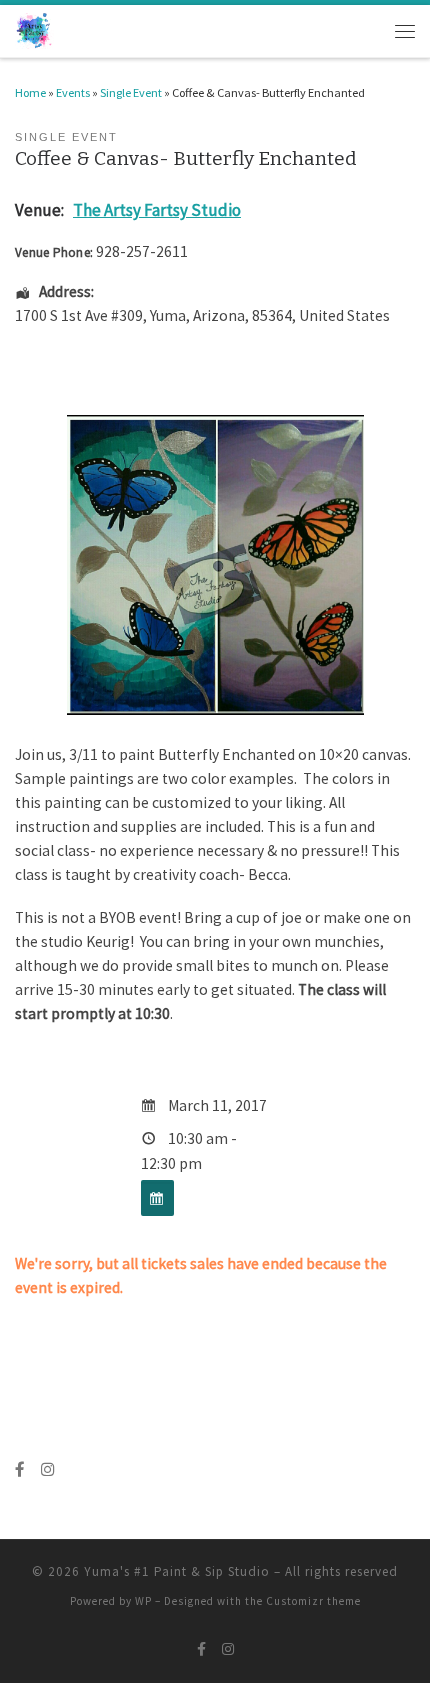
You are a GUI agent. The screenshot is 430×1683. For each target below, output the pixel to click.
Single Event (131, 92)
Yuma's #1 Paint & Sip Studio (177, 1571)
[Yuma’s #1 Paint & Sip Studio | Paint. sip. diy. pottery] (34, 29)
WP (143, 1601)
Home (30, 92)
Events (73, 92)
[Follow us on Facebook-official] (20, 1470)
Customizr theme (313, 1601)
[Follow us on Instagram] (47, 1470)
